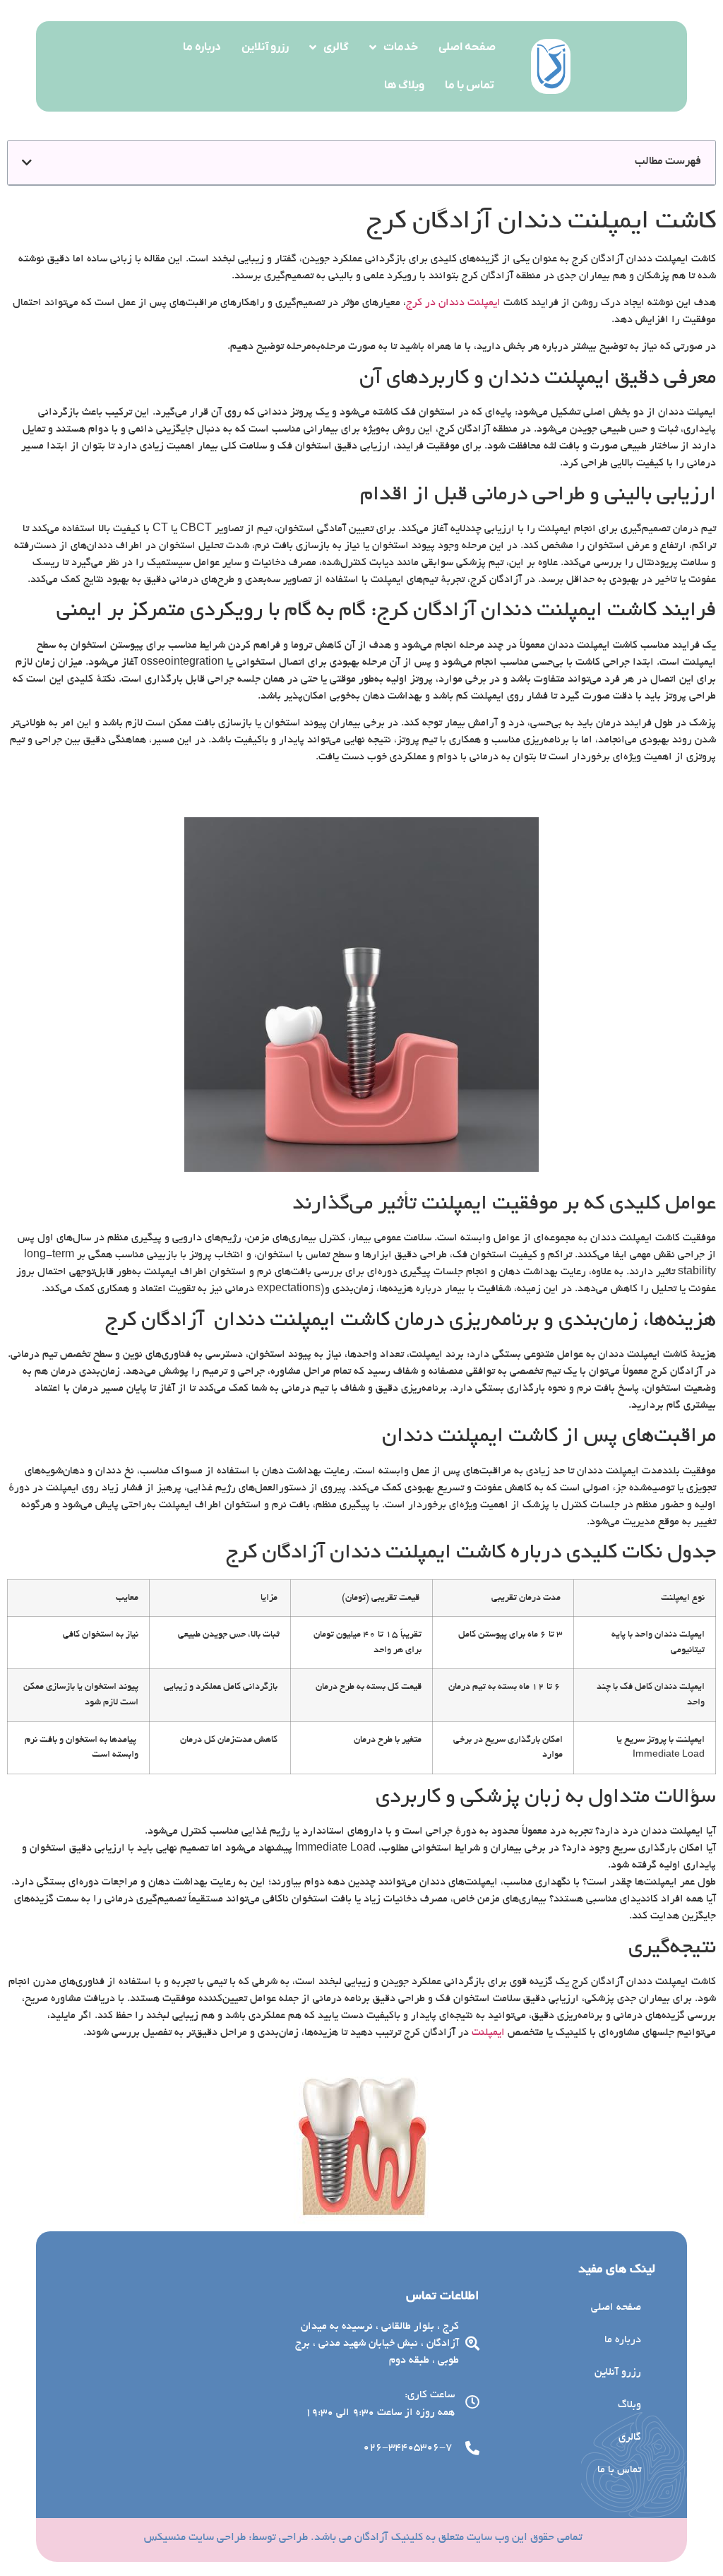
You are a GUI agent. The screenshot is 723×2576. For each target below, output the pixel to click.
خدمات (401, 47)
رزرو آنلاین (265, 47)
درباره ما (202, 47)
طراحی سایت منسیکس (195, 2538)
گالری (336, 47)
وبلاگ (629, 2405)
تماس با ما (470, 85)
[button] (27, 162)
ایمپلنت (488, 2033)
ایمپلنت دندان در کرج (453, 303)
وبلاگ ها (404, 85)
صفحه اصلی (467, 47)
